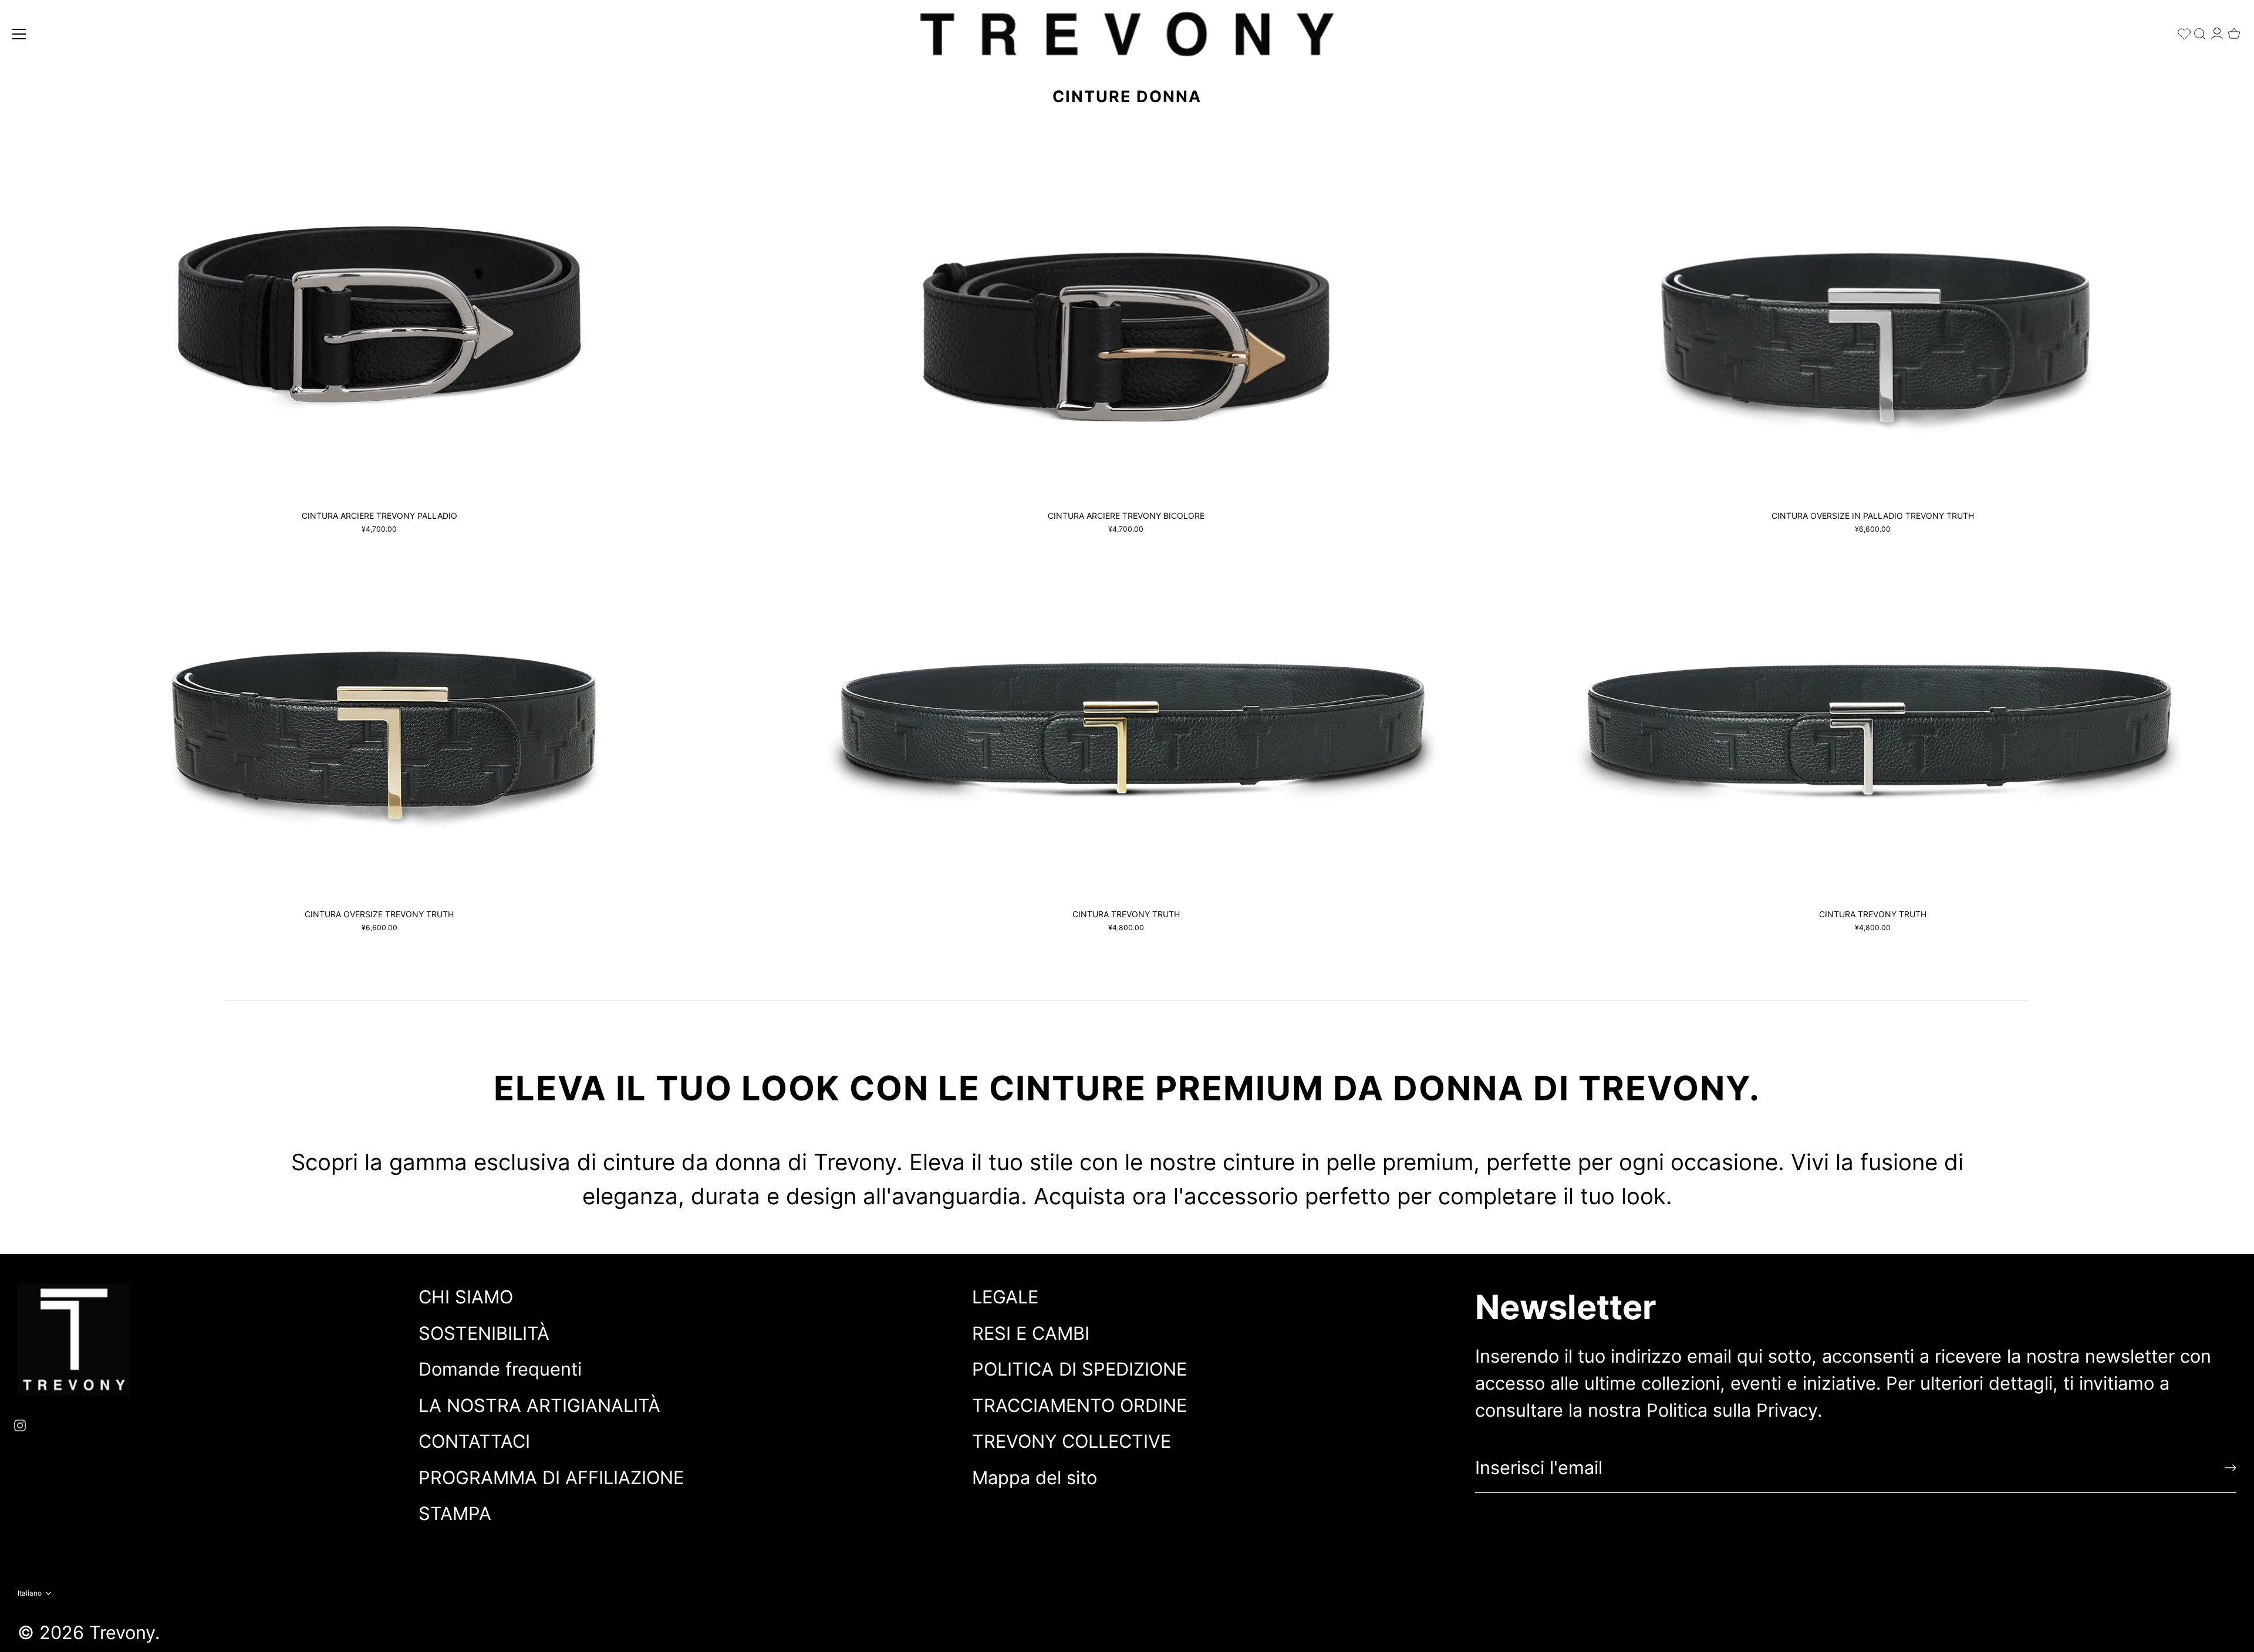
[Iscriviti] (2231, 1468)
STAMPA (455, 1513)
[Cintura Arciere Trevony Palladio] (379, 320)
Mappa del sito (1035, 1477)
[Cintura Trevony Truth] (1126, 718)
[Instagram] (20, 1423)
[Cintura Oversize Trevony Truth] (379, 718)
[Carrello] (2234, 30)
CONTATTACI (474, 1441)
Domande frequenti (500, 1369)
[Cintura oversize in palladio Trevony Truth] (1872, 320)
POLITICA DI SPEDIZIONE (1079, 1369)
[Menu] (19, 34)
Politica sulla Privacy (1732, 1410)
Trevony (122, 1632)
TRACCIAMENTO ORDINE (1079, 1405)
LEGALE (1005, 1297)
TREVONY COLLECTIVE (1072, 1441)
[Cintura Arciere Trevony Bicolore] (1126, 320)
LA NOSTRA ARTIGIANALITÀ (539, 1405)
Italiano (30, 1593)
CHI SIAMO (466, 1297)
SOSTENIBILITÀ (484, 1333)
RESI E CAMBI (1031, 1333)
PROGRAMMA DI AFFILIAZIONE (551, 1477)
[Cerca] (2200, 31)
